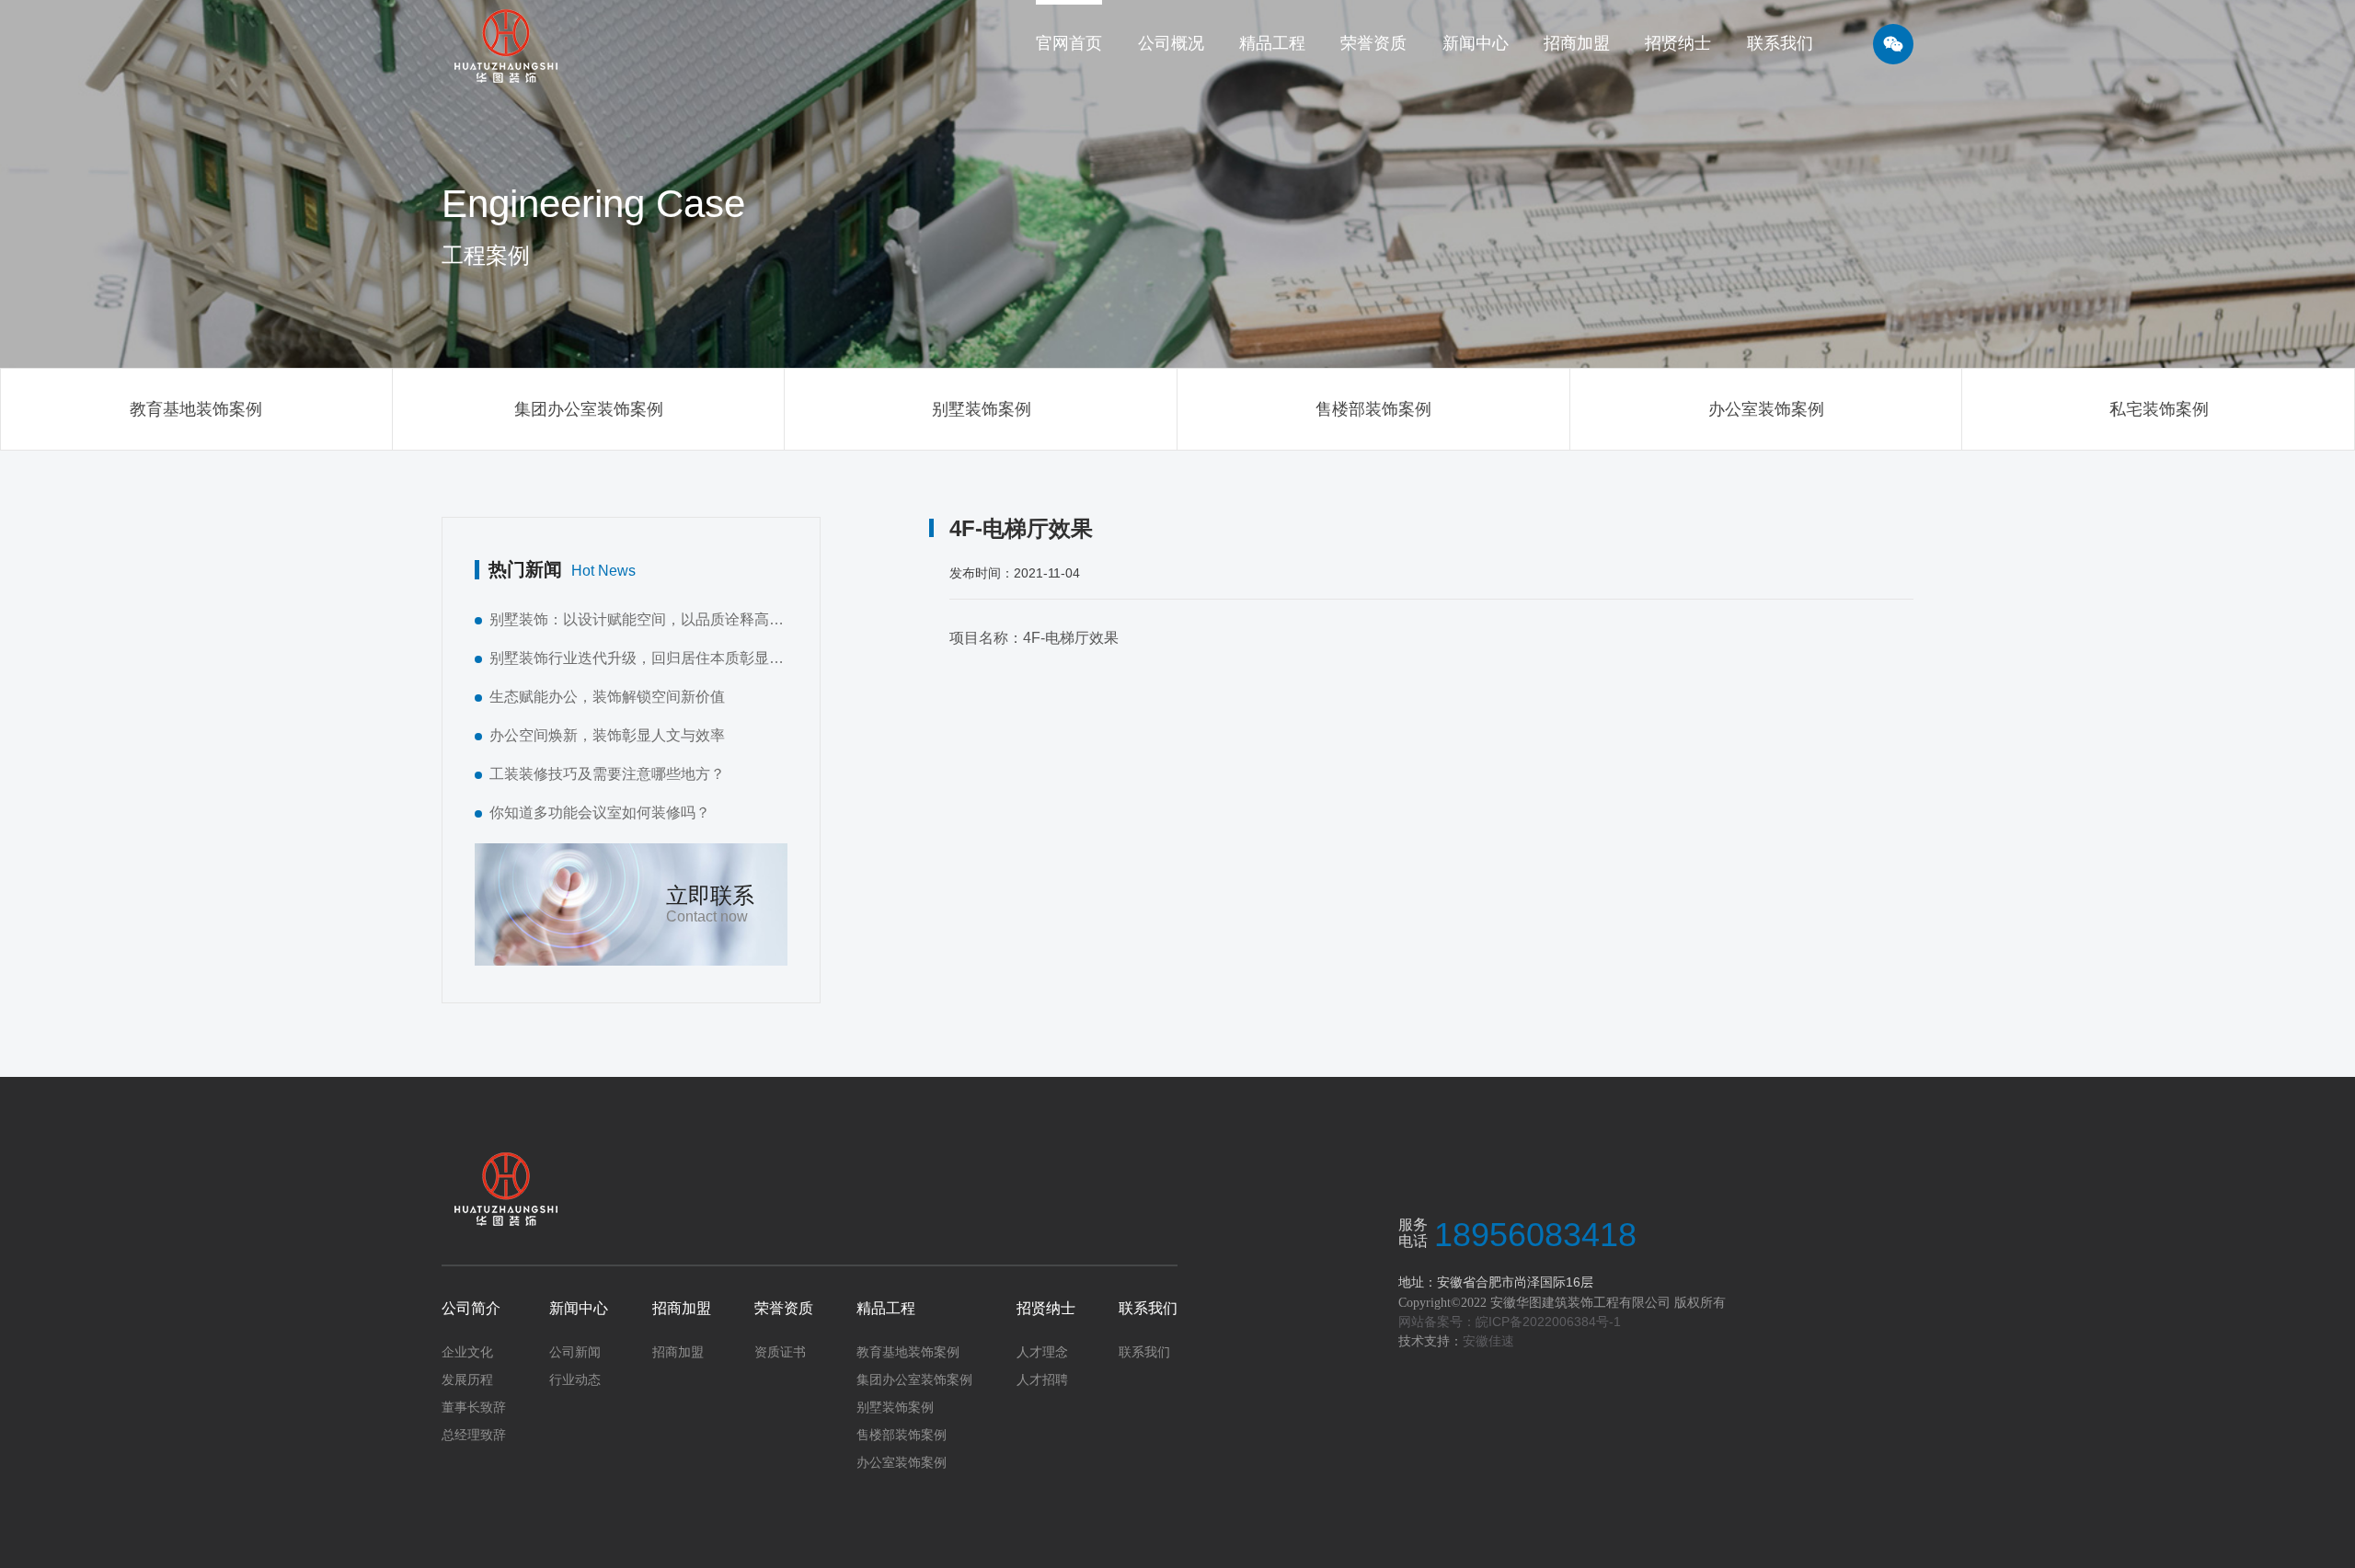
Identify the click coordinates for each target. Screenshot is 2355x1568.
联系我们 (1148, 1308)
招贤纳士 (1046, 1308)
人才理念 (1042, 1352)
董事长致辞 (474, 1407)
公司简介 (471, 1308)
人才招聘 (1042, 1379)
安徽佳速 (1488, 1341)
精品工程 (886, 1308)
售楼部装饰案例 (1373, 409)
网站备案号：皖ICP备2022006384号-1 (1510, 1322)
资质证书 (780, 1352)
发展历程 (467, 1379)
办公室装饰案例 (1766, 409)
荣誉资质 (784, 1308)
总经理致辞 (474, 1435)
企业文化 (467, 1352)
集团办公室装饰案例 (589, 409)
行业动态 (575, 1379)
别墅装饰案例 (982, 409)
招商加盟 (682, 1308)
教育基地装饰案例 (196, 409)
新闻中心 (579, 1308)
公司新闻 (575, 1352)
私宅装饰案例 (2159, 409)
